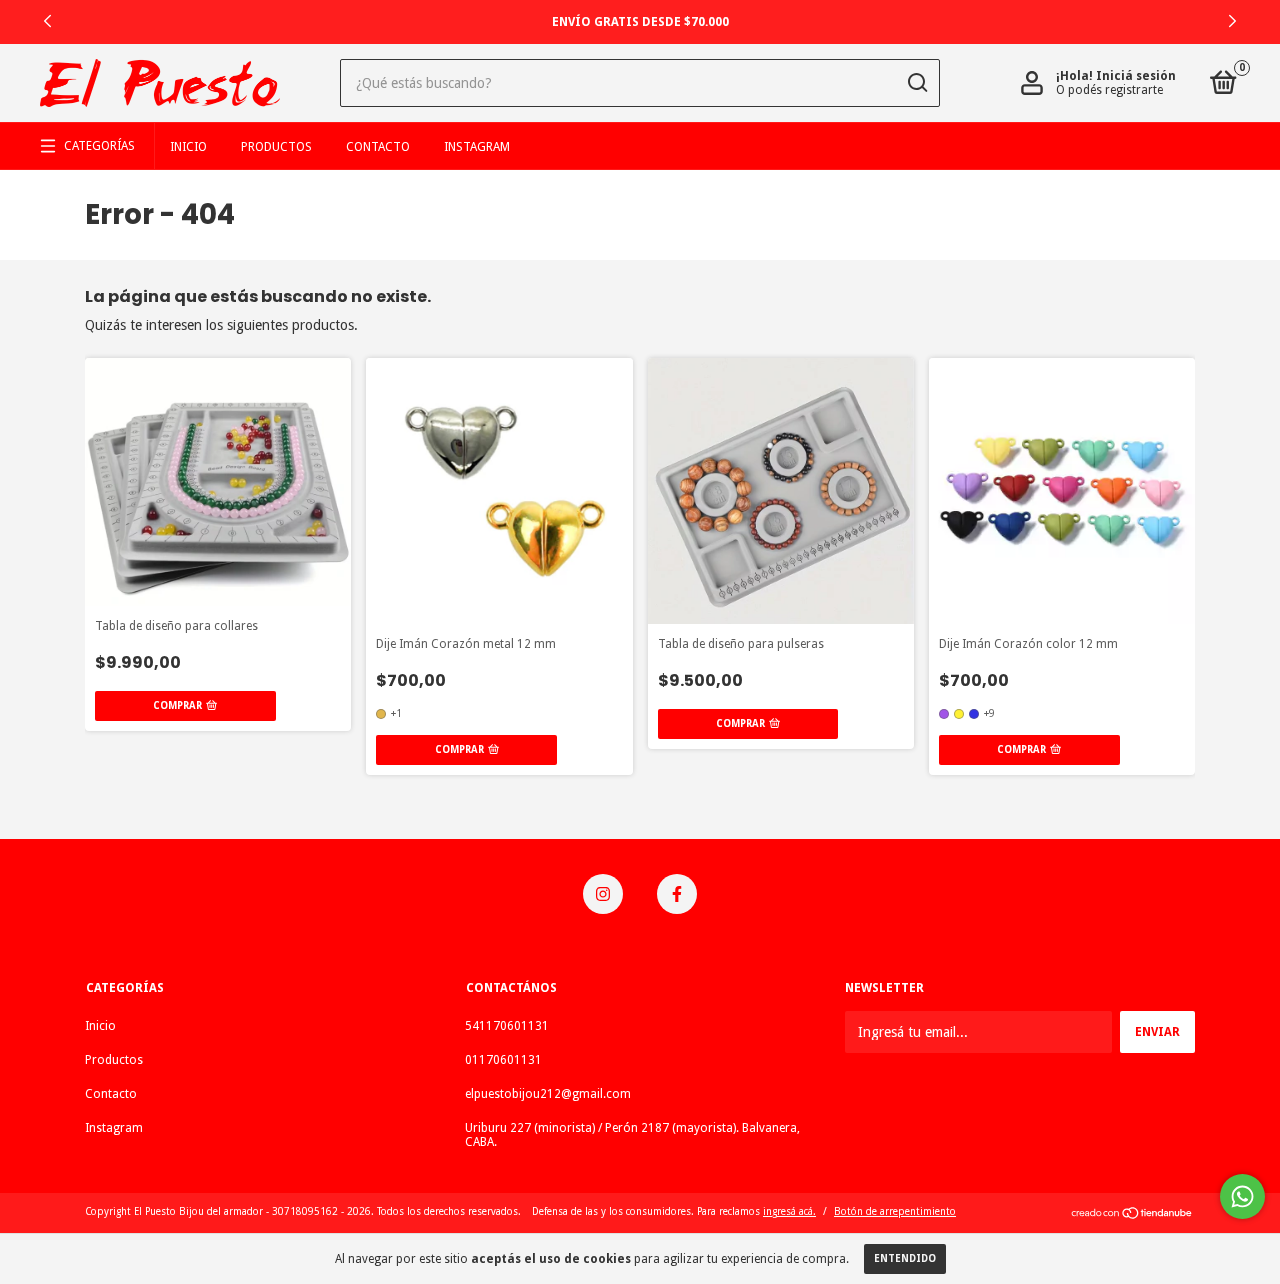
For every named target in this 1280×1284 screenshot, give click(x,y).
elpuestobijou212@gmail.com (548, 1094)
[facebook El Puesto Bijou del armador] (677, 894)
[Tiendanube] (1132, 1215)
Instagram (477, 147)
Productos (276, 147)
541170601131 (507, 1026)
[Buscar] (916, 83)
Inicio (188, 147)
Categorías (99, 146)
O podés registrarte (1109, 90)
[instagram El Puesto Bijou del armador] (603, 894)
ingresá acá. (789, 1211)
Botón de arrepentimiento (895, 1211)
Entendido (905, 1258)
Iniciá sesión (1136, 76)
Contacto (378, 147)
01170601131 (503, 1060)
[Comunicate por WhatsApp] (1242, 1196)
